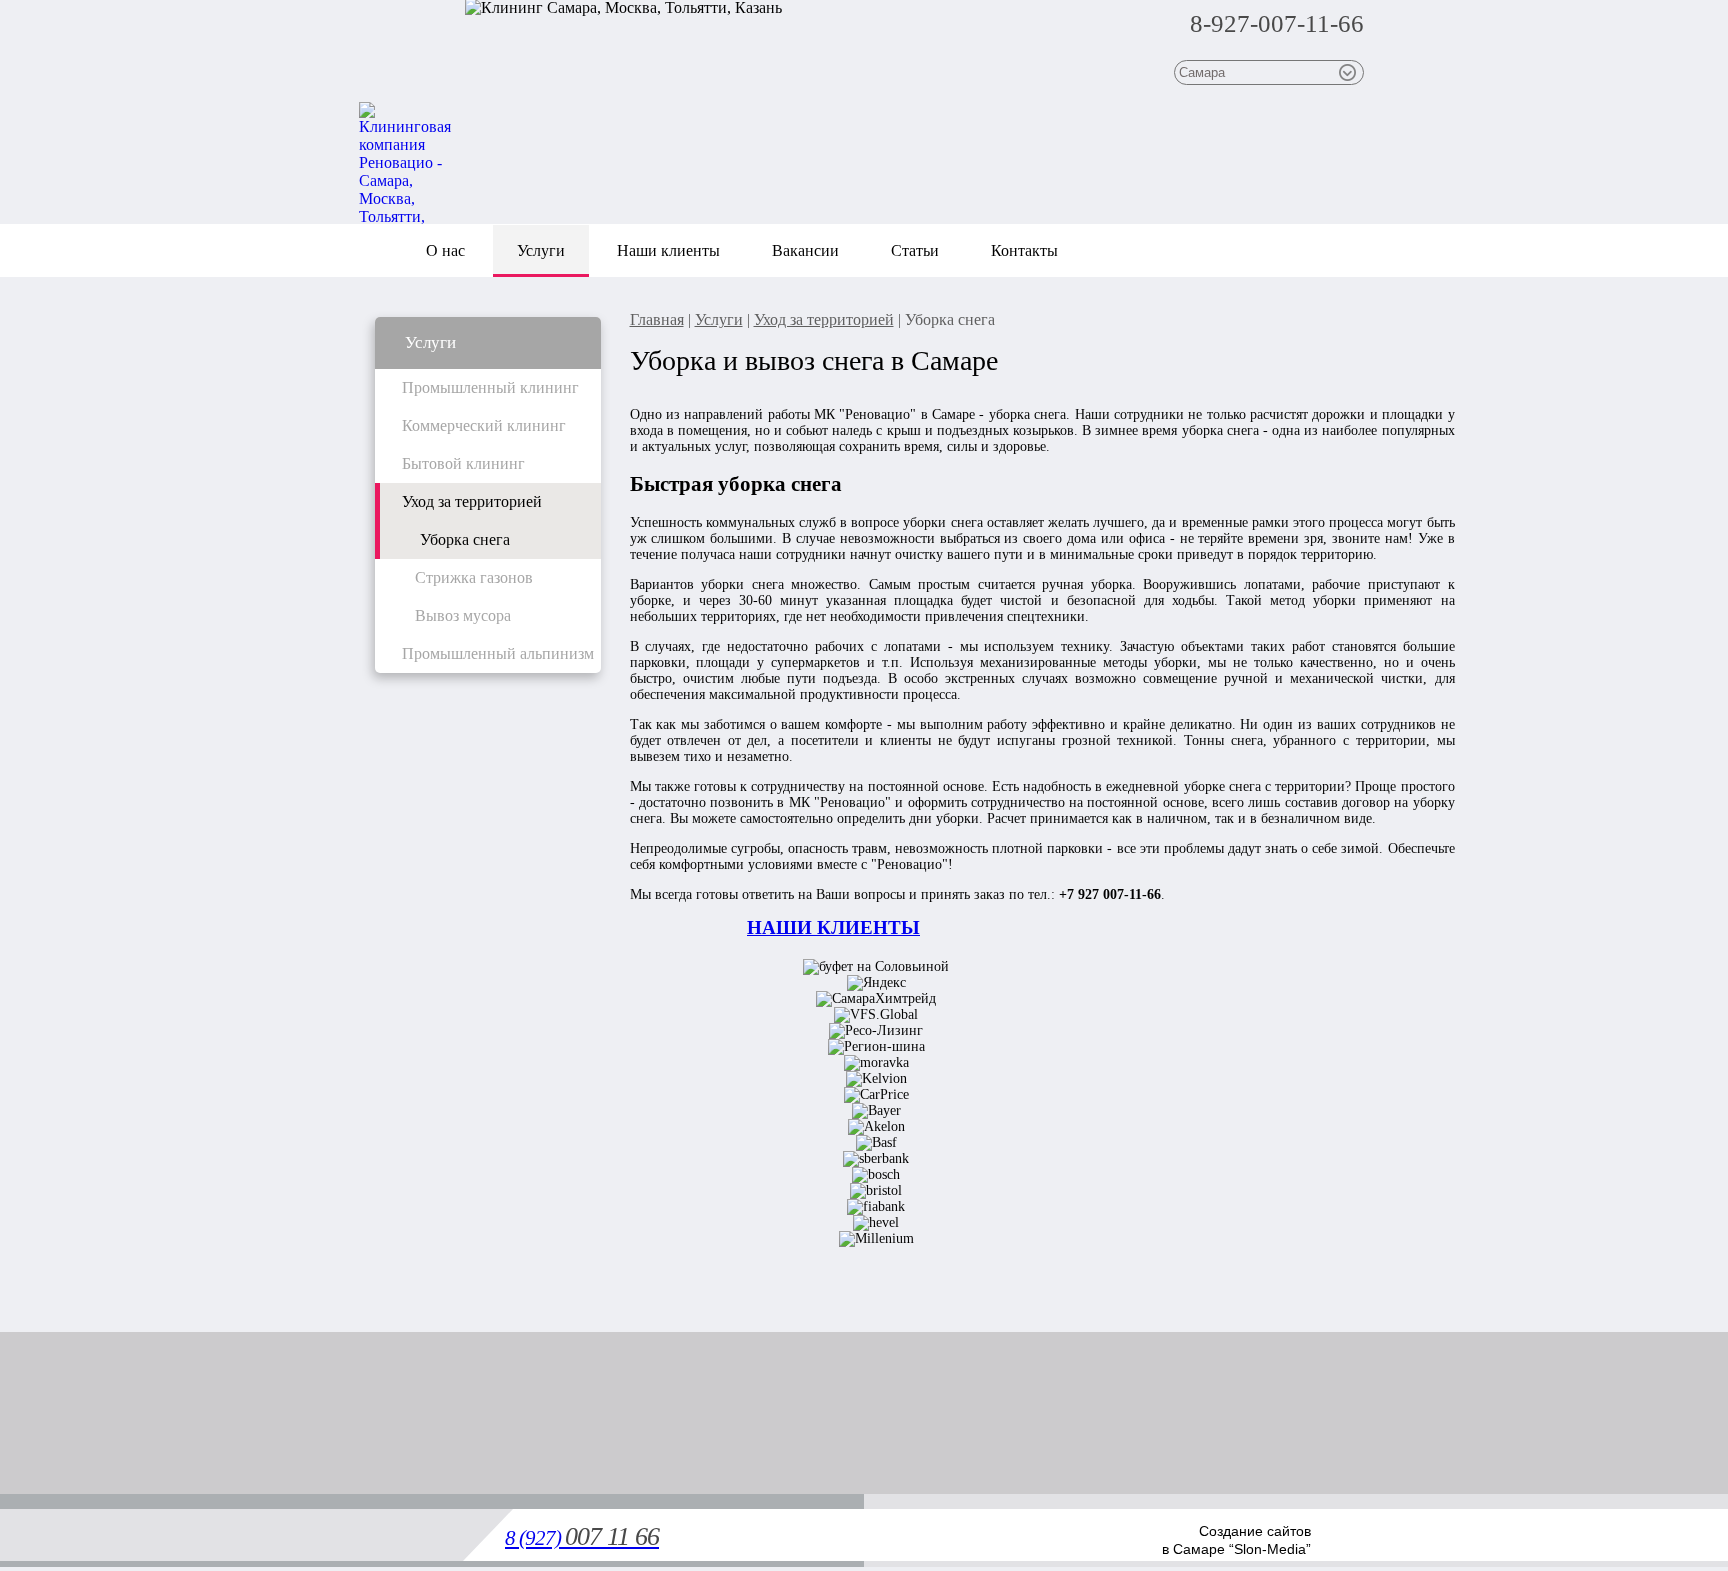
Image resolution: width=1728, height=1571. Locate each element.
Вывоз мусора (463, 615)
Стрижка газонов (474, 577)
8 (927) (582, 1538)
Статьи (915, 250)
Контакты (1024, 250)
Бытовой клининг (463, 463)
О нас (445, 250)
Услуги (541, 250)
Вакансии (805, 250)
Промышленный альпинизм (498, 653)
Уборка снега (465, 539)
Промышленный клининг (490, 387)
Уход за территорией (472, 501)
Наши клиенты (668, 250)
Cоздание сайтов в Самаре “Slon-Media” (1236, 1540)
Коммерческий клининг (484, 425)
